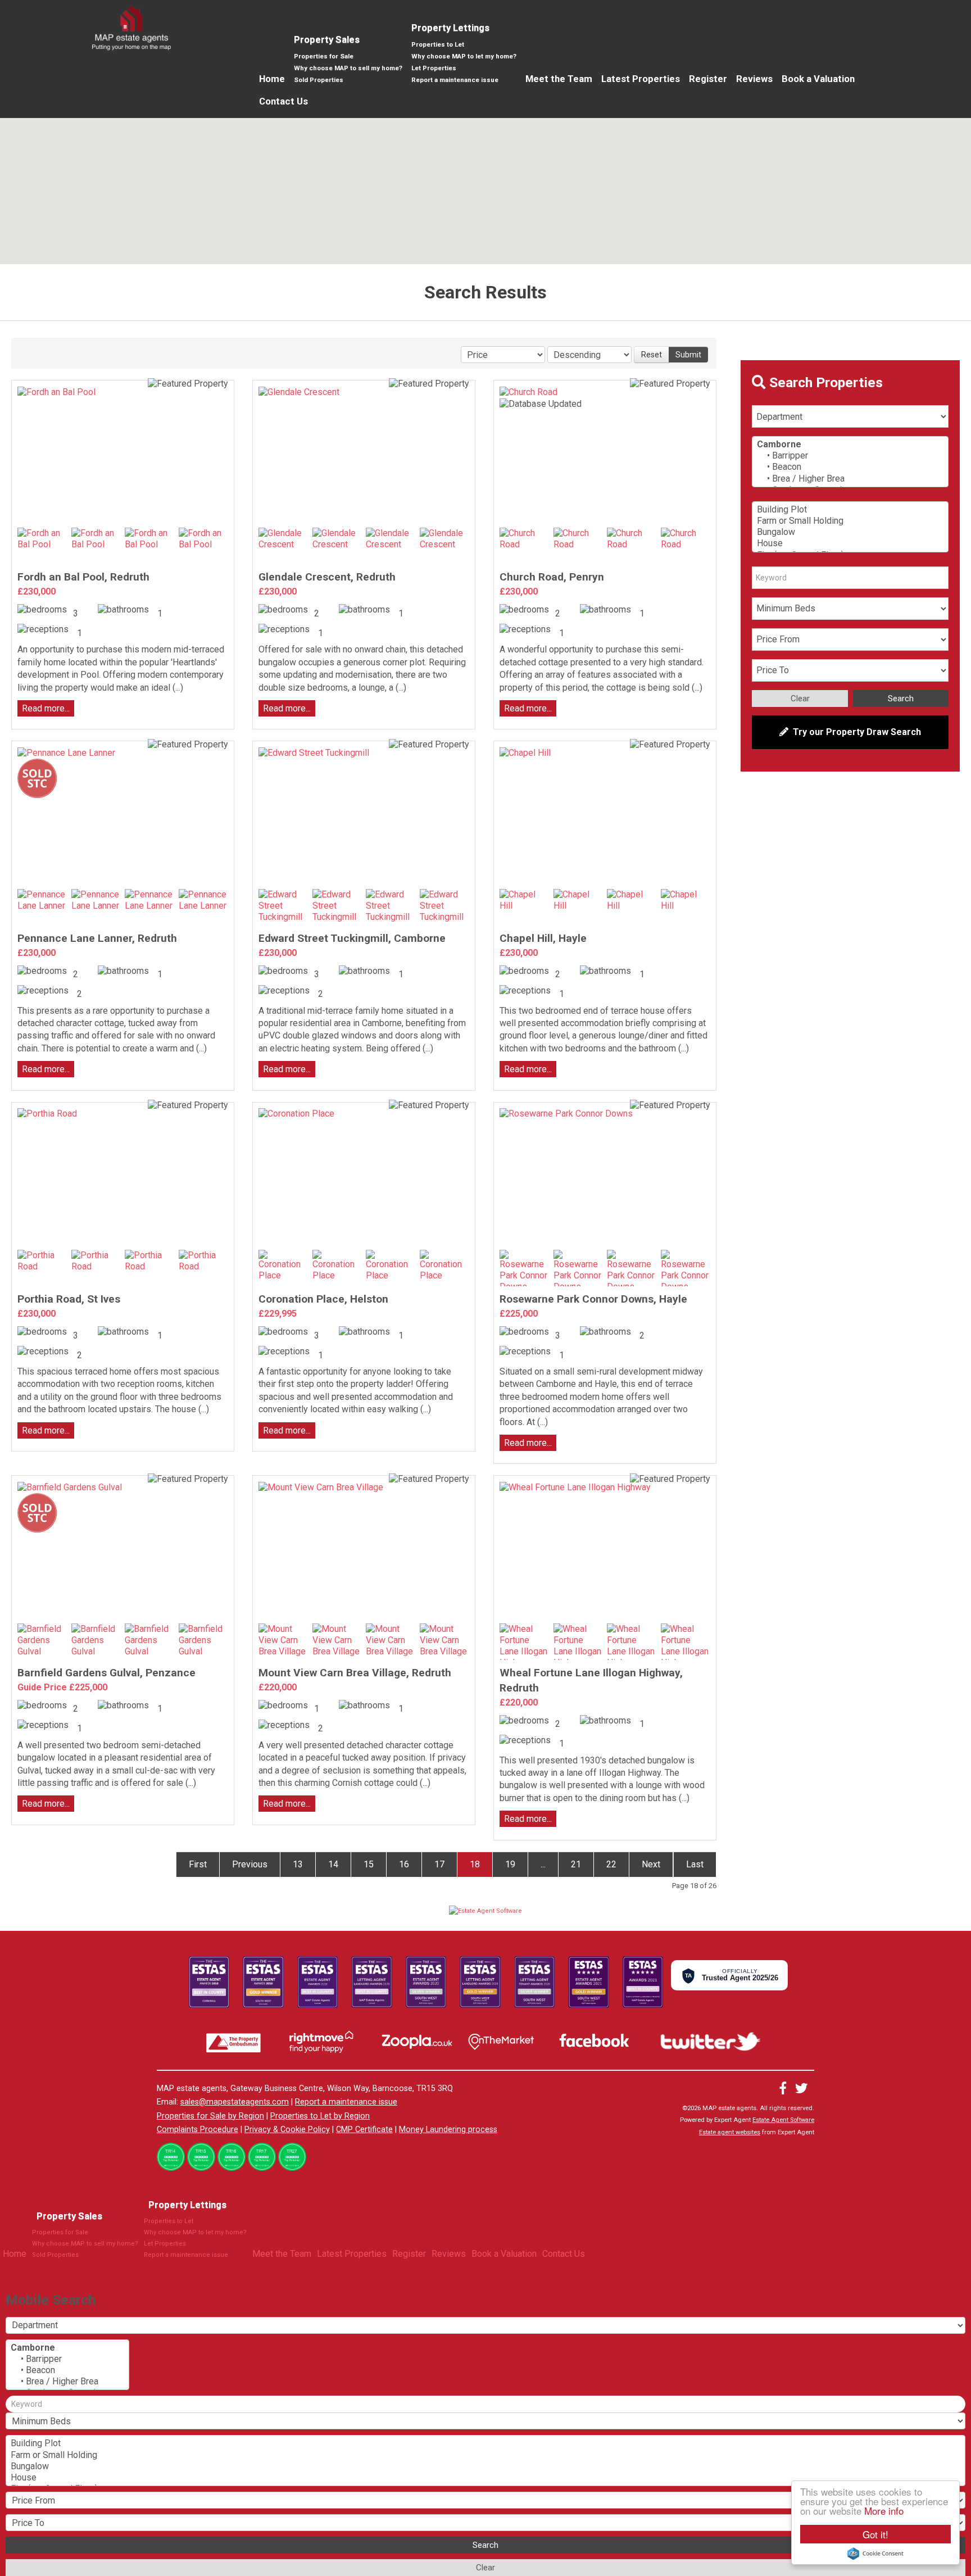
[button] (659, 135)
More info (884, 2511)
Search (901, 699)
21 (576, 1864)
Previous (250, 1864)
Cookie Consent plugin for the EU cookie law (875, 2554)
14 (333, 1864)
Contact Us (283, 101)
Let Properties (434, 68)
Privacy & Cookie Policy (287, 2130)
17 (439, 1864)
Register (708, 79)
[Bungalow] (850, 532)
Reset (652, 355)
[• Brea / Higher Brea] (850, 479)
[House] (850, 543)
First (198, 1864)
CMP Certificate (364, 2130)
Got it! (875, 2534)
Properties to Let (438, 44)
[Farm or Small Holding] (850, 521)
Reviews (754, 79)
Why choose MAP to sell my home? (348, 68)
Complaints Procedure (198, 2130)
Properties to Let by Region (320, 2116)
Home (272, 79)
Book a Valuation (818, 79)
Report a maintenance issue (455, 80)
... (543, 1864)
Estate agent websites (730, 2132)
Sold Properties (319, 80)
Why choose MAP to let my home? (464, 56)
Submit (688, 355)
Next (651, 1864)
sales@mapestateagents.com (235, 2102)
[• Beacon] (850, 467)
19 (510, 1864)
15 (369, 1864)
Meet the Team (559, 79)
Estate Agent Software (783, 2120)
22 (611, 1864)
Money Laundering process (448, 2130)
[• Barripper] (850, 456)
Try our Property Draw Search (855, 732)
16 (404, 1864)
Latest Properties (641, 79)
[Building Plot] (850, 510)
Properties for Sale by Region (210, 2116)
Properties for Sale (324, 56)
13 (298, 1864)
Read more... (46, 708)
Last (695, 1864)
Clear (800, 699)
